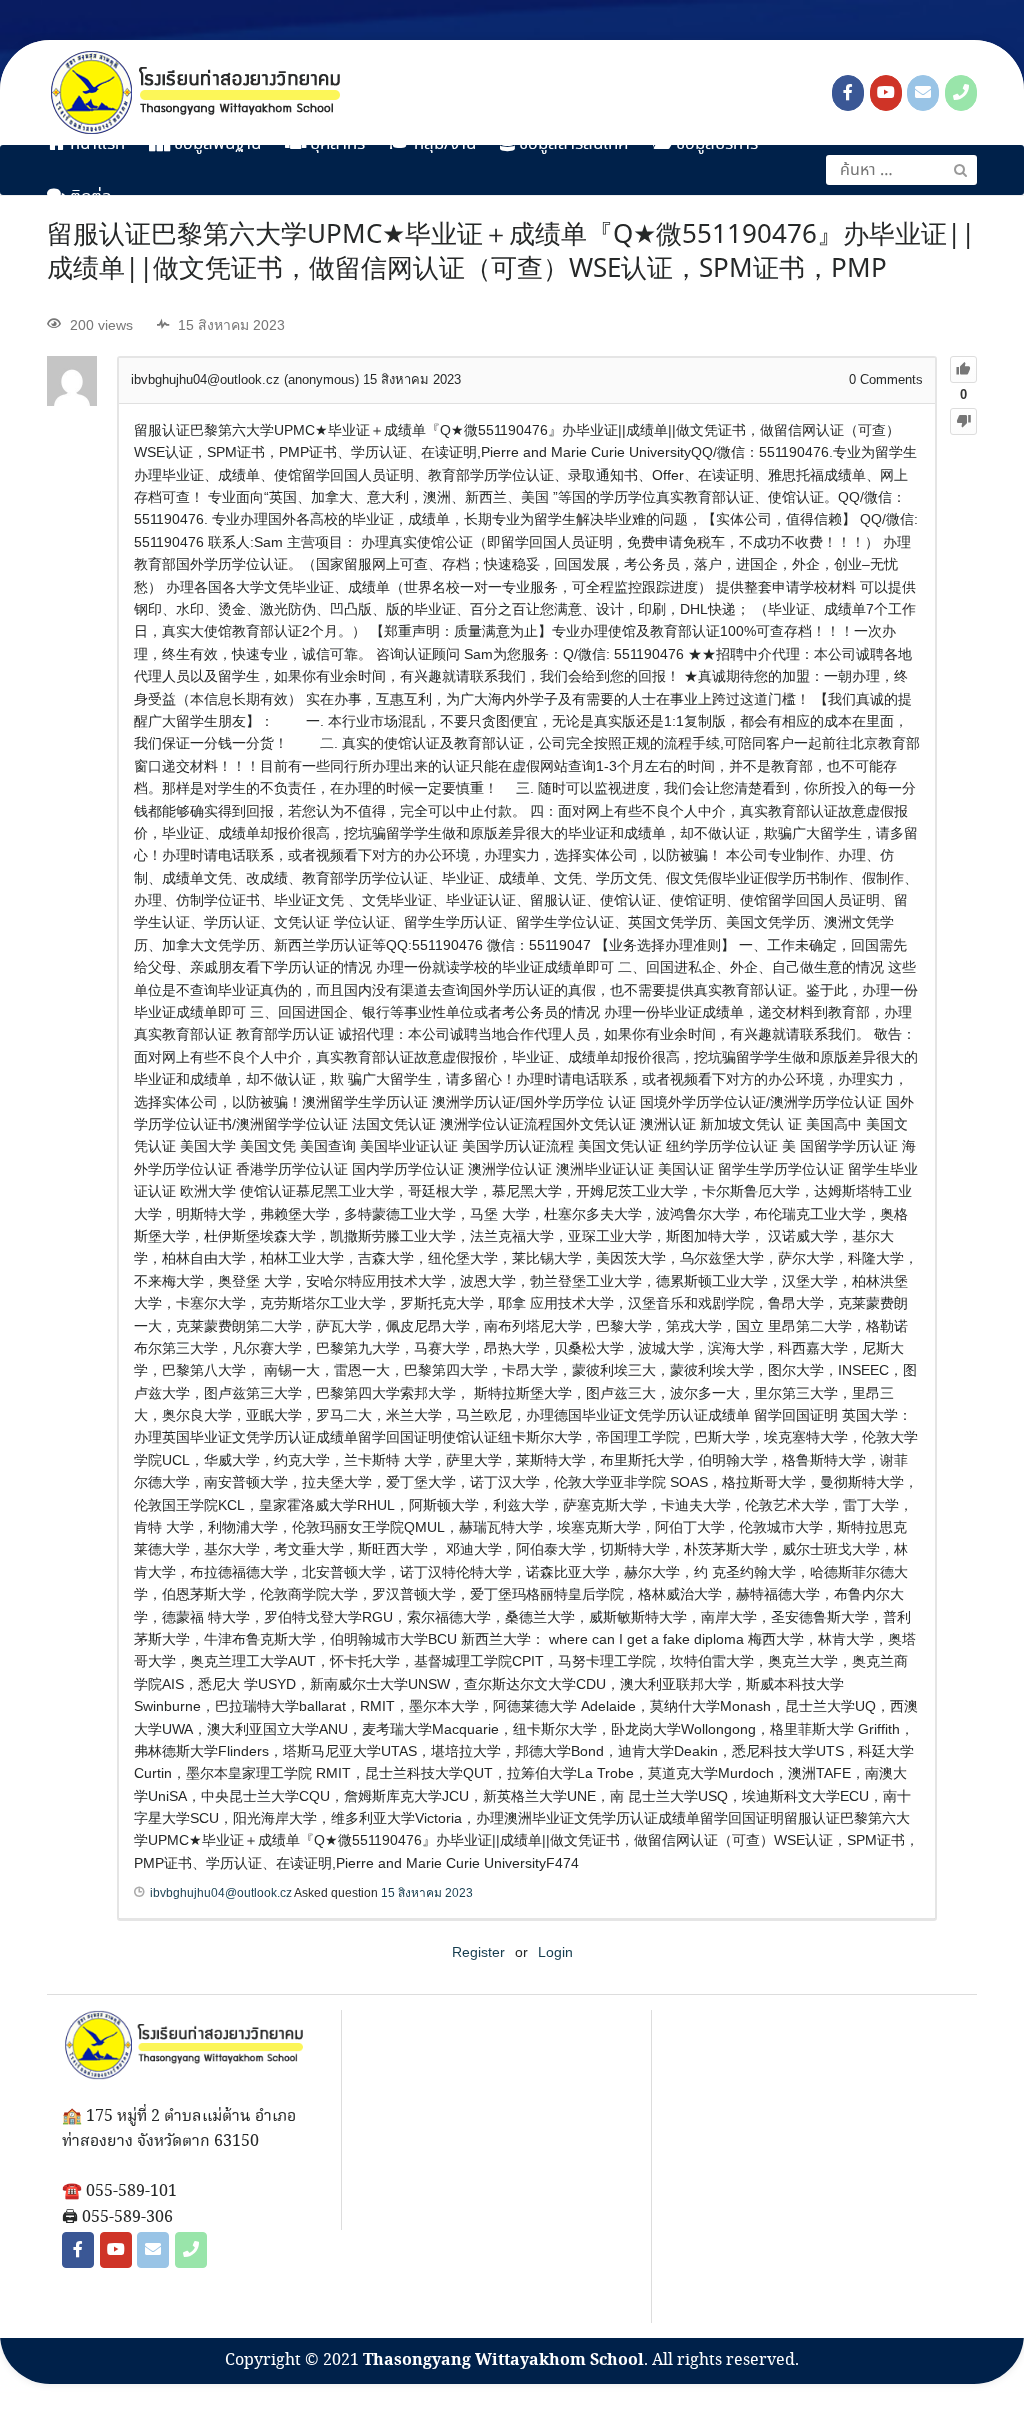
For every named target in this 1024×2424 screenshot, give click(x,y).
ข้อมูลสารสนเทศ (572, 144)
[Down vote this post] (963, 421)
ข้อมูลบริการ (715, 144)
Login (555, 1952)
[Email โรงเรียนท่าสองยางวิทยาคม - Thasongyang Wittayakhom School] (923, 93)
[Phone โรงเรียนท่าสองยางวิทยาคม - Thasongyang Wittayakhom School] (961, 93)
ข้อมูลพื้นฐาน (215, 144)
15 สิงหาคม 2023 (427, 1893)
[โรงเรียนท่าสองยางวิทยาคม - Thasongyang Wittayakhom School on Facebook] (848, 93)
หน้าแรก (95, 144)
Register (478, 1952)
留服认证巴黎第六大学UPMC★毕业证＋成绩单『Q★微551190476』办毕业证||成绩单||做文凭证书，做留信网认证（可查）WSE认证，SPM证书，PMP (511, 253)
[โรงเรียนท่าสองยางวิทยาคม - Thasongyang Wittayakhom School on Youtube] (886, 93)
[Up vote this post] (963, 369)
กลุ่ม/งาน (443, 144)
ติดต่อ (89, 197)
